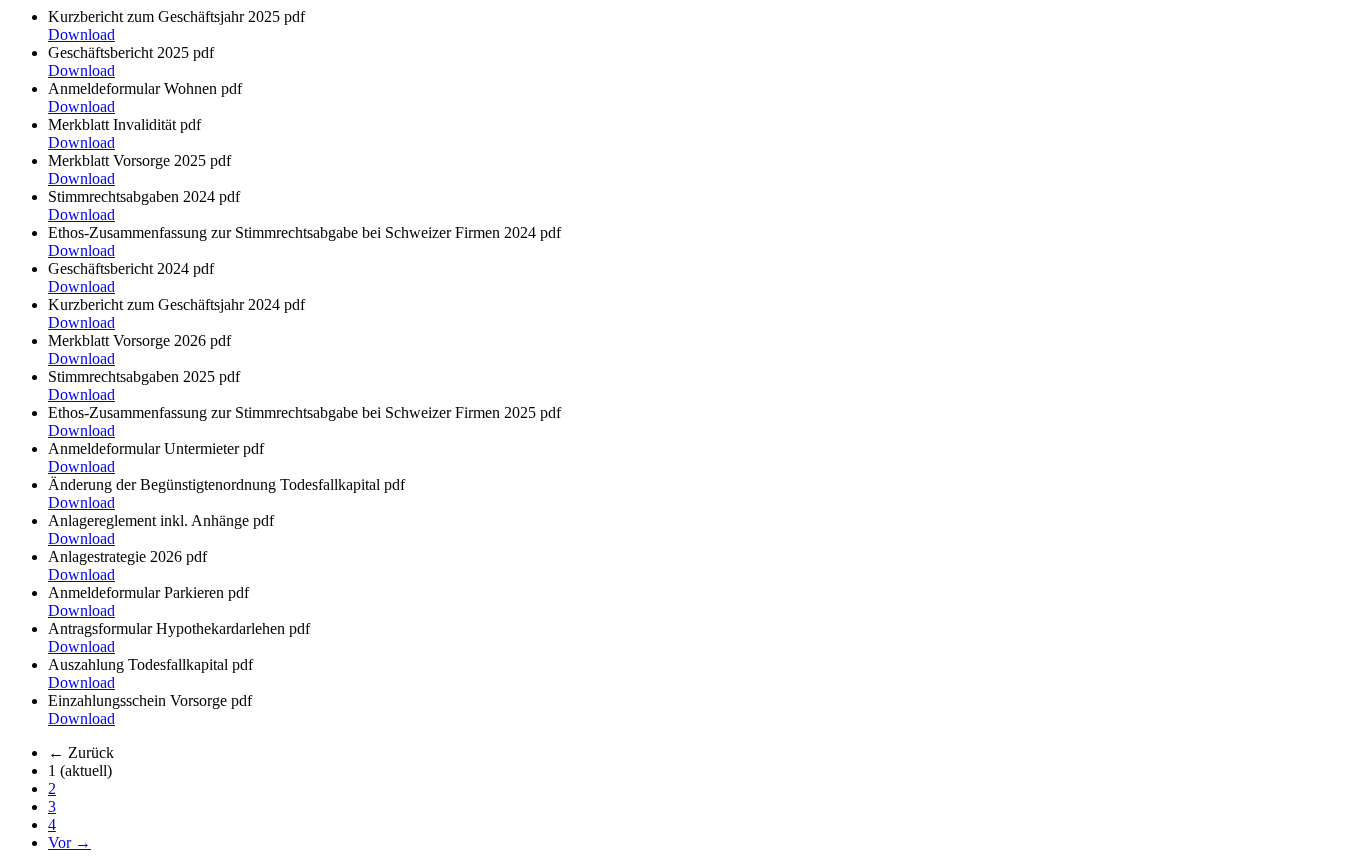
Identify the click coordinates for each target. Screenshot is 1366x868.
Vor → (69, 842)
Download (81, 34)
